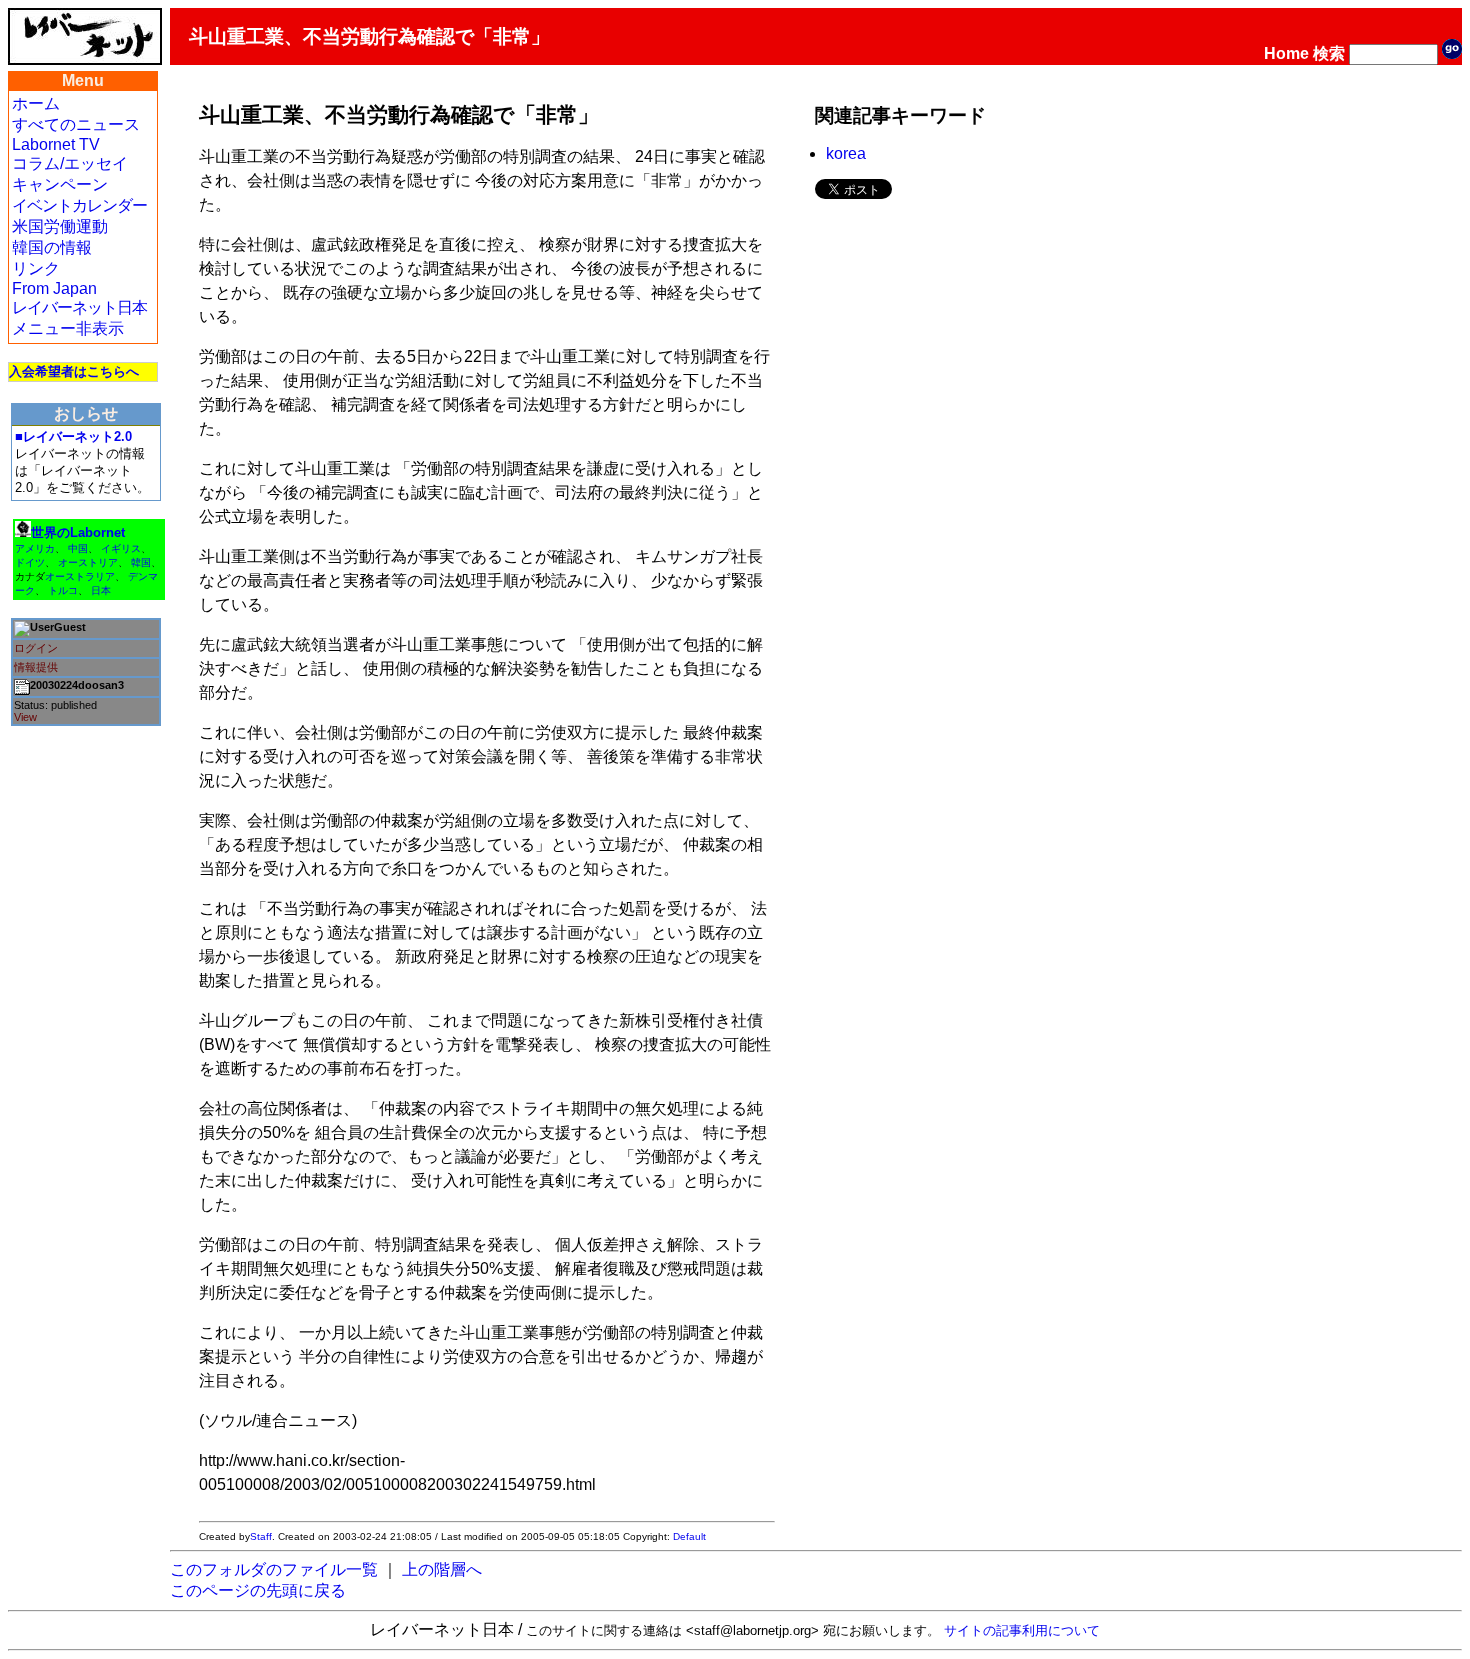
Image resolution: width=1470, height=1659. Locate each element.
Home (1286, 53)
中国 (78, 548)
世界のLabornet (78, 532)
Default (689, 1536)
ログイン (36, 648)
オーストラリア (80, 576)
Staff (261, 1536)
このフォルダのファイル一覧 (274, 1569)
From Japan (54, 288)
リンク (36, 268)
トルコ (63, 590)
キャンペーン (60, 184)
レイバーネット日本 (79, 307)
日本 (101, 590)
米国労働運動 (60, 226)
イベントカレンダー (79, 205)
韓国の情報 (52, 247)
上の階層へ (442, 1569)
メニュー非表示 (68, 328)
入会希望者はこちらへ (74, 371)
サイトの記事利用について (1022, 1630)
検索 (1329, 53)
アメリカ (35, 548)
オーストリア (88, 562)
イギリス (121, 548)
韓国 (141, 562)
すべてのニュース (76, 124)
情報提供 (36, 667)
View (25, 717)
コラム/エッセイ (70, 163)
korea (846, 153)
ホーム (36, 103)
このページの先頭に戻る (258, 1590)
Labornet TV (56, 144)
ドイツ (30, 562)
